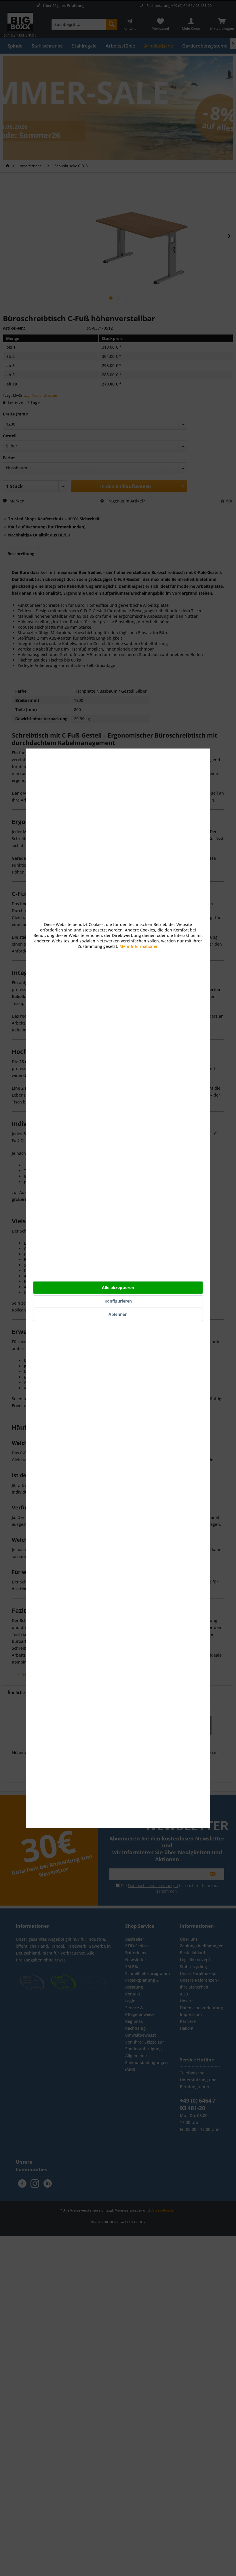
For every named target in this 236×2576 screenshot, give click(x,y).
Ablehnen (118, 1314)
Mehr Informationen (139, 946)
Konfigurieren (118, 1301)
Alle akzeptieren (118, 1287)
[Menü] (227, 2493)
